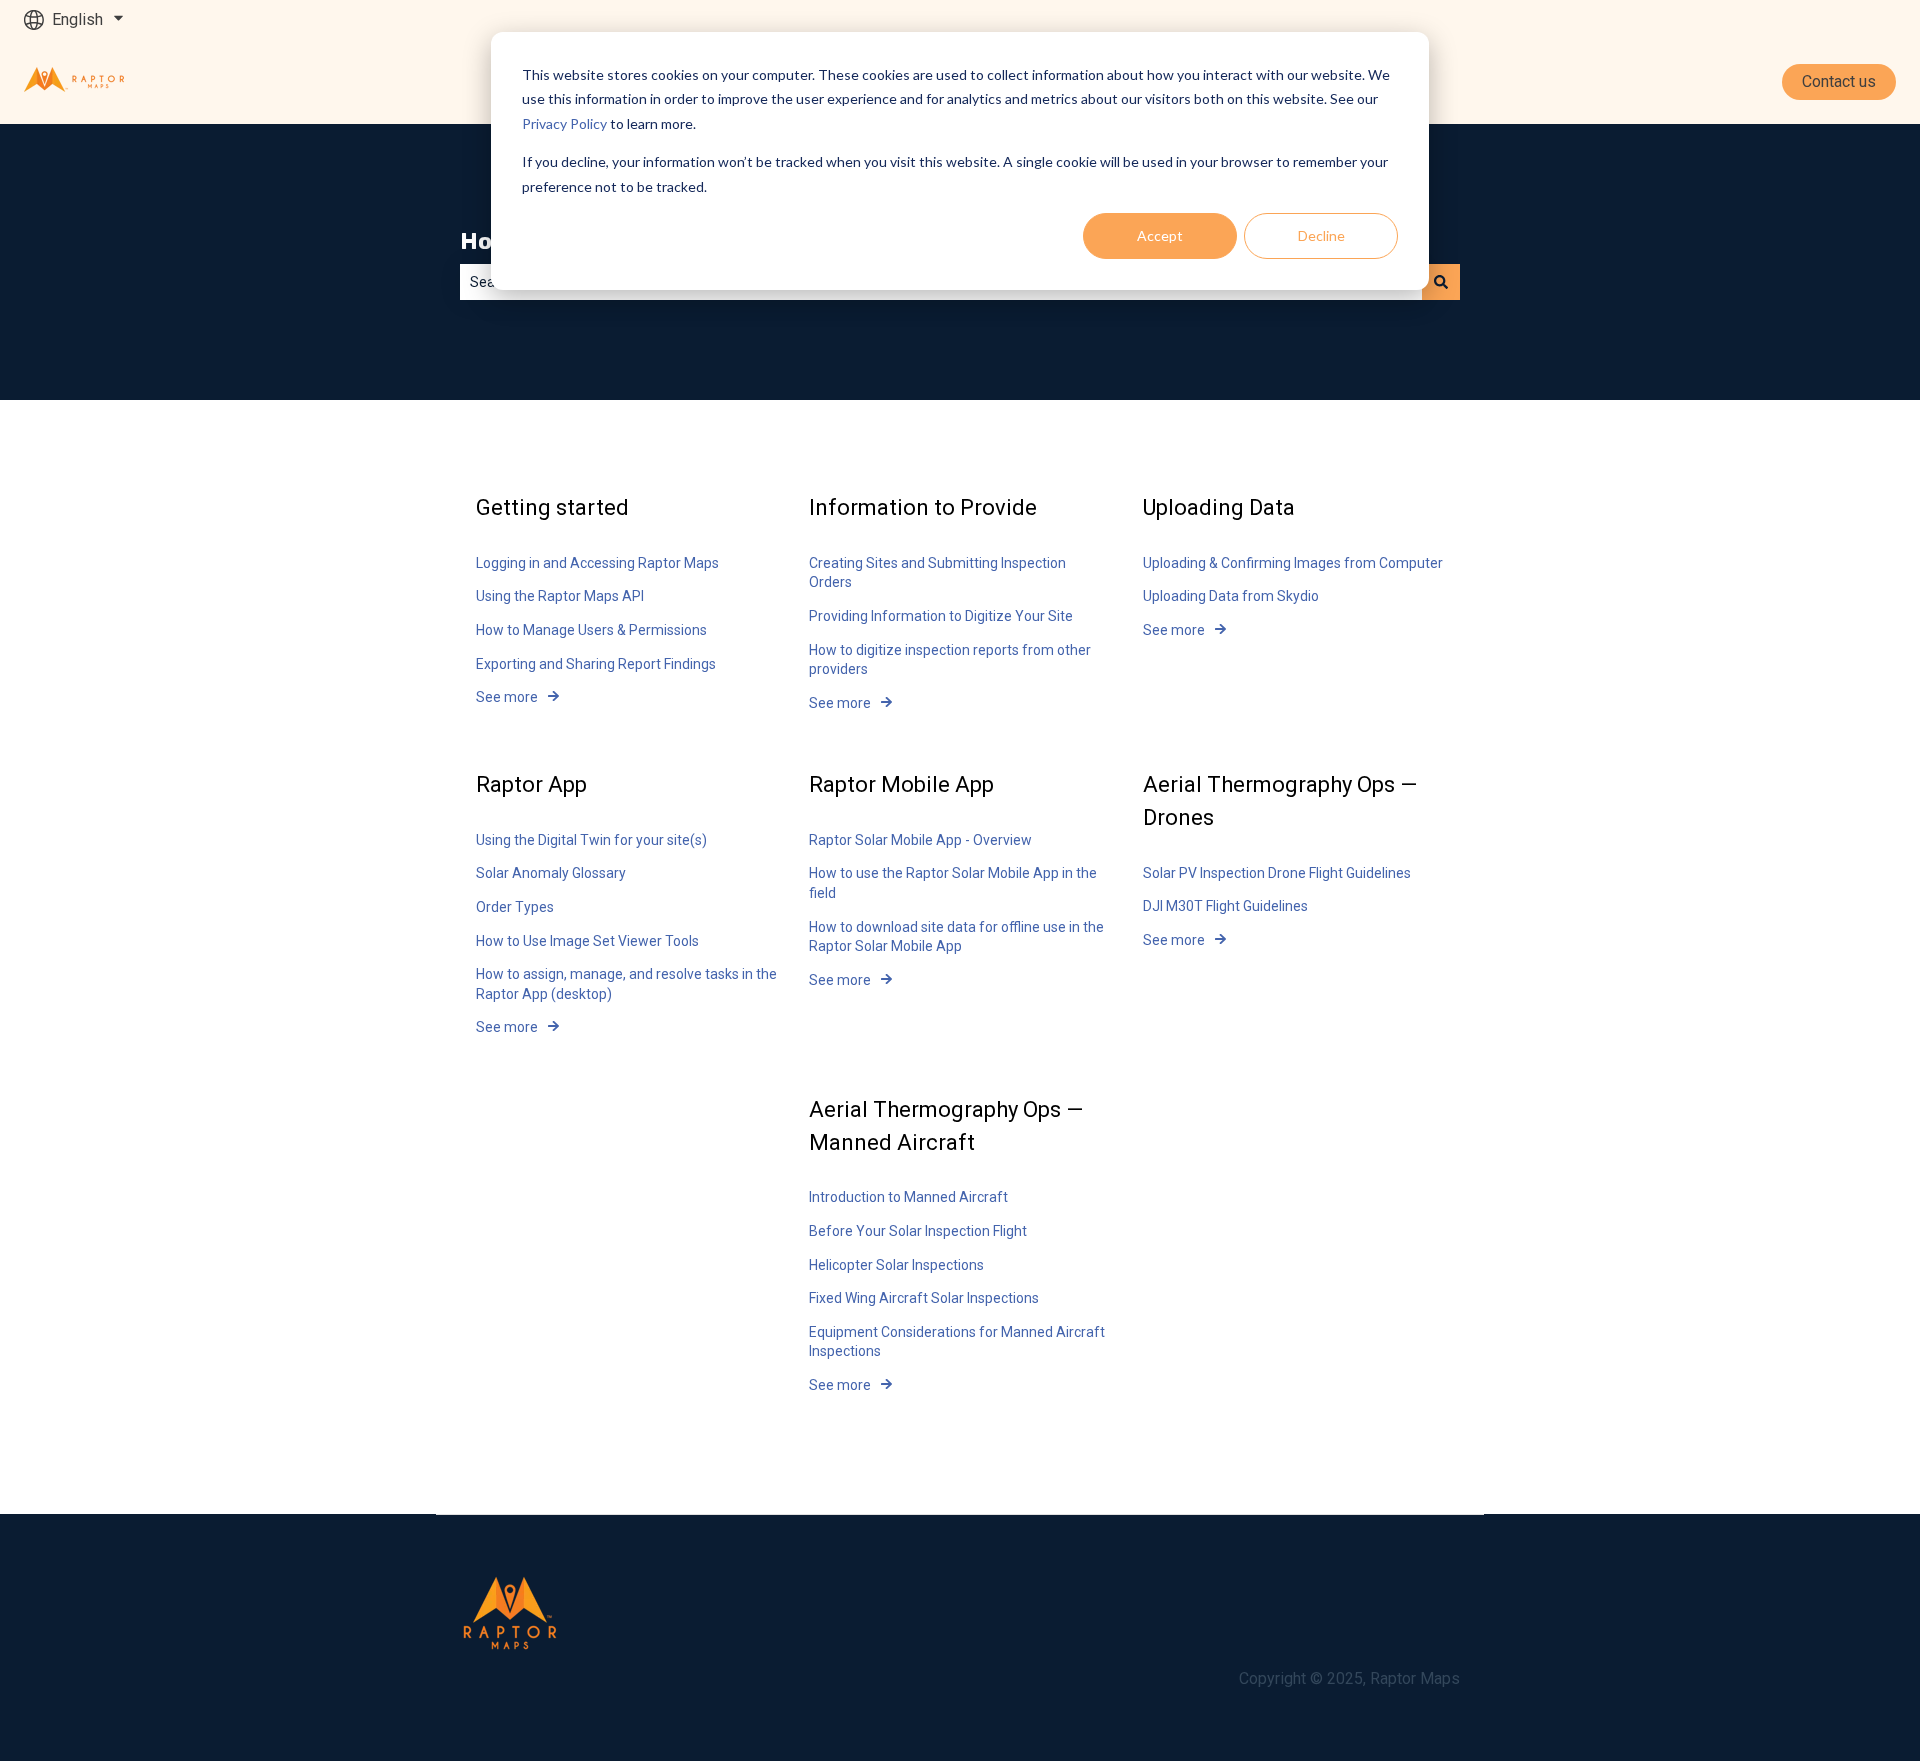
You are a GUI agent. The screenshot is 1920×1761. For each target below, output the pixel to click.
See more (507, 697)
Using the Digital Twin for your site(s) (591, 840)
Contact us (1839, 81)
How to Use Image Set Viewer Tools (587, 941)
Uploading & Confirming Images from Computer (1293, 563)
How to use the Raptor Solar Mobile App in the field (953, 883)
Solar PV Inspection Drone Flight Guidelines (1277, 873)
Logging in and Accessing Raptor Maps (597, 563)
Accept (1160, 235)
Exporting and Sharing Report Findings (596, 664)
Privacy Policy (564, 123)
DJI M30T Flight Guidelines (1225, 906)
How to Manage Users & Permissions (591, 630)
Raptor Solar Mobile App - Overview (920, 840)
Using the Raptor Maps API (560, 596)
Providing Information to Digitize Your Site (941, 616)
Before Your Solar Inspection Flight (918, 1231)
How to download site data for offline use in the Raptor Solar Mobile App (956, 937)
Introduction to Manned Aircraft (908, 1197)
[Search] (1441, 282)
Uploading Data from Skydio (1231, 596)
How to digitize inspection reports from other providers (950, 660)
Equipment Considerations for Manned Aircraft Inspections (957, 1342)
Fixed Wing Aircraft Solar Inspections (924, 1298)
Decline (1321, 235)
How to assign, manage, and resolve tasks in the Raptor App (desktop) (626, 984)
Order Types (515, 907)
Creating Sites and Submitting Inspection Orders (937, 573)
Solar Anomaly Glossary (551, 873)
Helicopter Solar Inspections (896, 1265)
